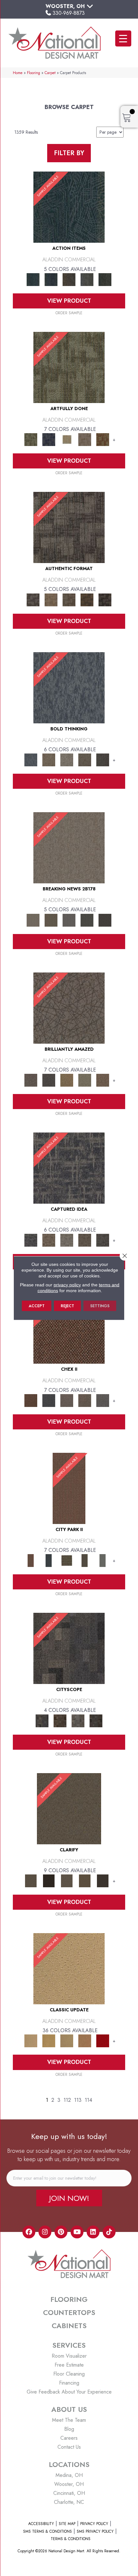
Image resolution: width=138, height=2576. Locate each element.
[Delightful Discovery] (69, 367)
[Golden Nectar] (49, 2040)
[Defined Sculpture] (51, 599)
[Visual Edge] (69, 527)
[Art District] (67, 1400)
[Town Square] (103, 1400)
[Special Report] (51, 919)
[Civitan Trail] (60, 1720)
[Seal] (103, 759)
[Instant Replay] (69, 919)
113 (78, 2100)
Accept (37, 1306)
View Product (69, 301)
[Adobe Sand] (69, 1968)
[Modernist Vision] (67, 439)
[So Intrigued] (69, 1008)
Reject (67, 1306)
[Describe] (67, 1880)
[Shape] (69, 687)
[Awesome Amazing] (85, 439)
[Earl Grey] (87, 279)
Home (18, 73)
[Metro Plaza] (85, 1400)
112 (67, 2100)
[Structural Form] (105, 599)
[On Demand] (87, 919)
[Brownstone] (69, 279)
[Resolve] (69, 1808)
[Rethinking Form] (87, 599)
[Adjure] (103, 1880)
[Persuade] (85, 1880)
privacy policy (67, 1285)
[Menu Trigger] (123, 38)
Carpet (50, 73)
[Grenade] (49, 759)
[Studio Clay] (85, 2040)
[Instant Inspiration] (103, 1080)
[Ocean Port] (51, 279)
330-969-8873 (69, 13)
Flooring (34, 73)
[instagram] (45, 2232)
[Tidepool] (69, 207)
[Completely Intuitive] (67, 1080)
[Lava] (67, 759)
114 (88, 2100)
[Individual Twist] (69, 599)
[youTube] (77, 2232)
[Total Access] (105, 919)
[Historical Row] (96, 1720)
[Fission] (85, 759)
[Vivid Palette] (103, 439)
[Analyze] (49, 1880)
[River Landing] (49, 1400)
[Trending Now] (69, 847)
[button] (69, 2198)
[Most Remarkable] (49, 439)
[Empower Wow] (85, 1080)
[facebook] (29, 2232)
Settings (100, 1306)
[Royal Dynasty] (103, 2040)
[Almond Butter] (67, 2040)
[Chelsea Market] (69, 1328)
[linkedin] (93, 2232)
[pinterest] (61, 2232)
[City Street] (105, 279)
